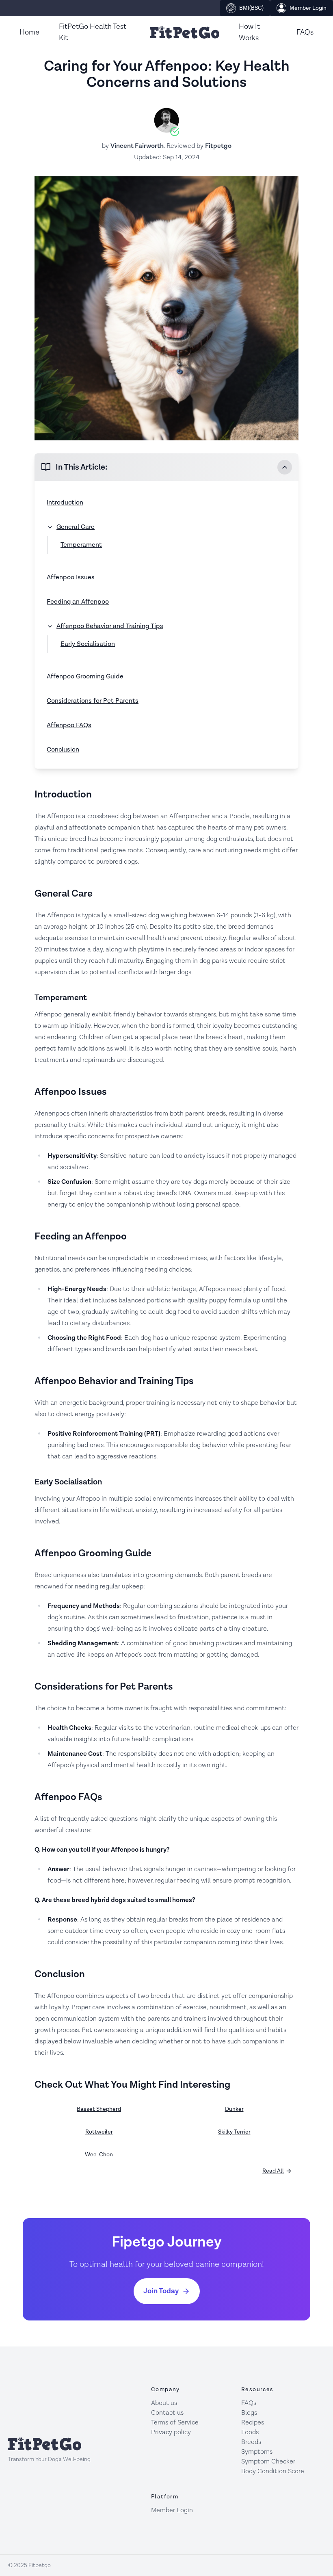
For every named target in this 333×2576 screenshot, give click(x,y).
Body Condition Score (273, 2471)
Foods (250, 2432)
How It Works (249, 32)
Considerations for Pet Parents (93, 701)
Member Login (308, 8)
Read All (273, 2171)
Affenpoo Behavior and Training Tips (110, 626)
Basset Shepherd (99, 2109)
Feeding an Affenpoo (78, 602)
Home (29, 32)
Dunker (234, 2109)
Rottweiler (99, 2132)
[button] (166, 467)
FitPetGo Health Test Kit (93, 32)
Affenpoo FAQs (69, 725)
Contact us (167, 2413)
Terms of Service (175, 2423)
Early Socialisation (88, 644)
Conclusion (63, 750)
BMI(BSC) (251, 8)
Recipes (253, 2423)
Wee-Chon (99, 2155)
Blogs (249, 2413)
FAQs (305, 32)
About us (164, 2403)
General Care (76, 527)
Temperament (81, 545)
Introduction (65, 503)
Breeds (251, 2442)
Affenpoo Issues (71, 577)
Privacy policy (171, 2432)
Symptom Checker (268, 2462)
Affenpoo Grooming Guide (85, 677)
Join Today (161, 2291)
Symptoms (257, 2452)
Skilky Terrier (234, 2132)
